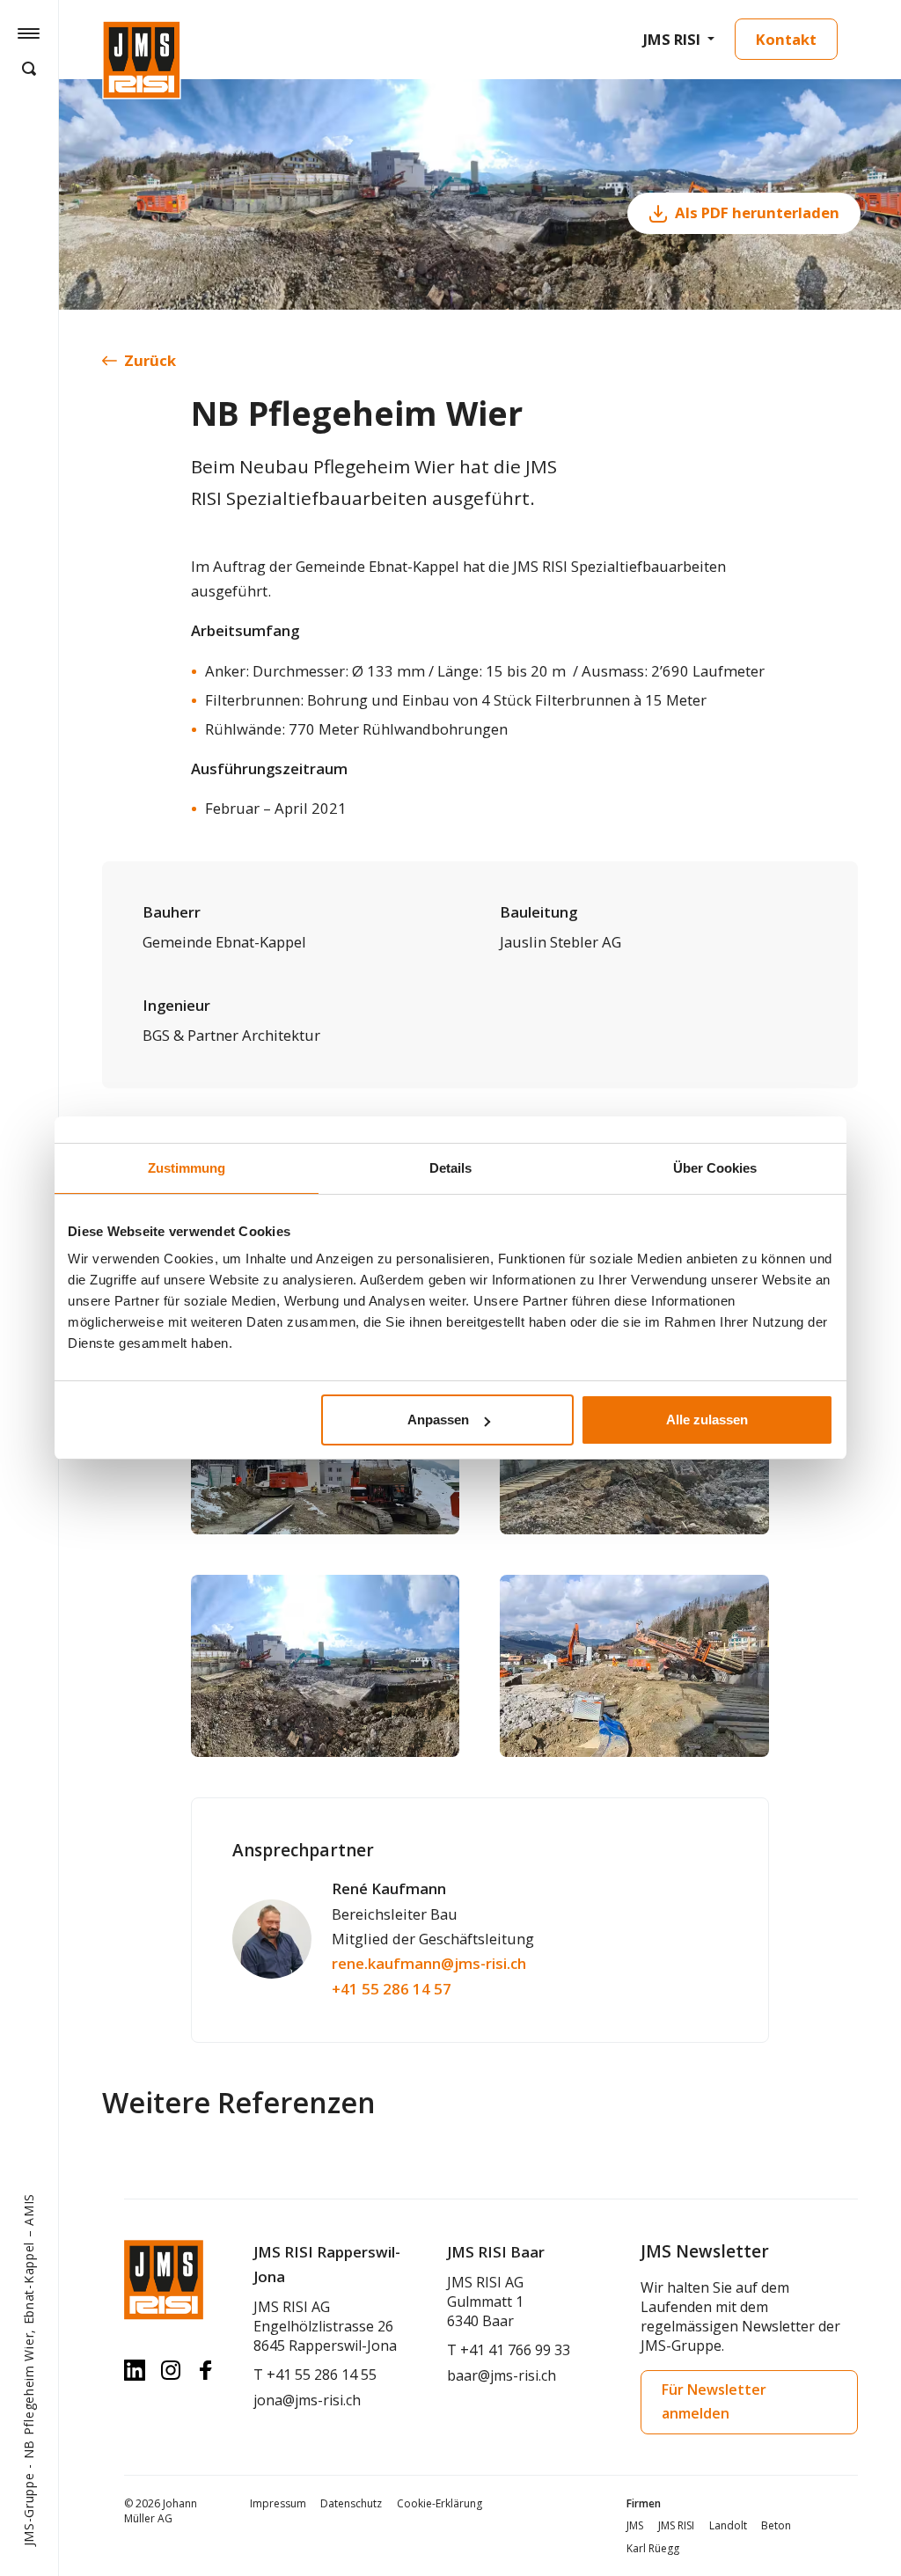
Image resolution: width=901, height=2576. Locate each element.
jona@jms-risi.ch (307, 2400)
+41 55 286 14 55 (322, 2375)
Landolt (728, 2525)
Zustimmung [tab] (187, 1168)
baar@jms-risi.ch (502, 2375)
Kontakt (786, 39)
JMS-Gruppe (29, 2510)
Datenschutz (351, 2503)
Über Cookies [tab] (715, 1168)
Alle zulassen (707, 1420)
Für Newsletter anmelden (714, 2401)
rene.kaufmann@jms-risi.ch (429, 1963)
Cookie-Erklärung (440, 2503)
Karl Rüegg (653, 2548)
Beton (776, 2525)
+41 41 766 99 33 (515, 2350)
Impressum (278, 2503)
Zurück (150, 360)
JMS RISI (672, 39)
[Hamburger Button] (29, 33)
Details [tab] (450, 1168)
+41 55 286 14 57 (392, 1989)
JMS (635, 2525)
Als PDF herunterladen (757, 212)
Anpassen (438, 1420)
